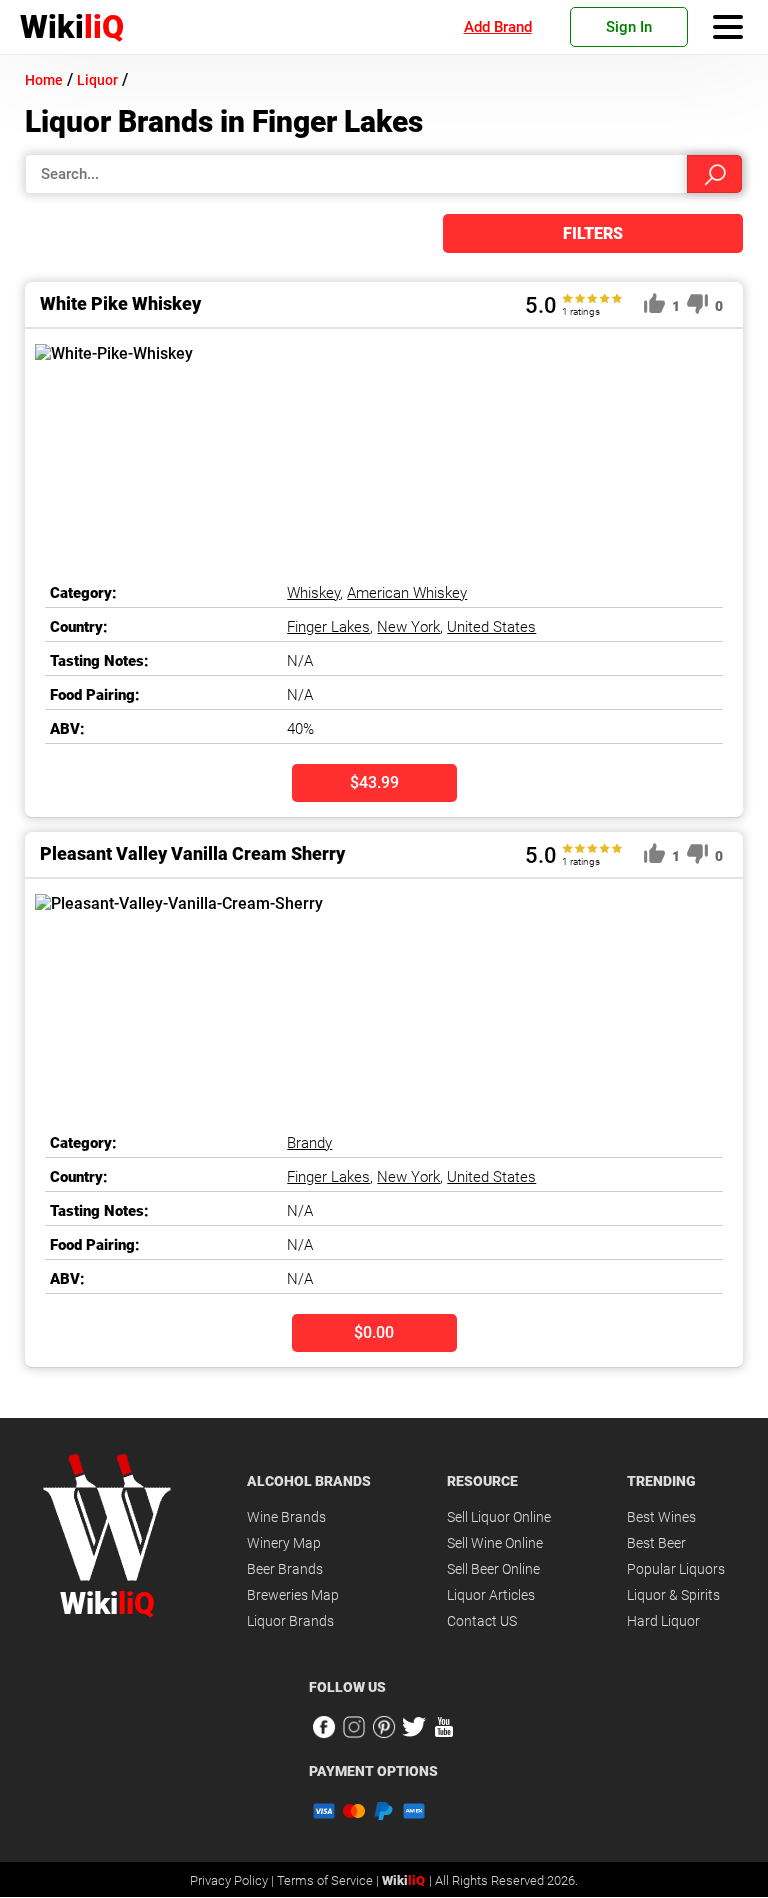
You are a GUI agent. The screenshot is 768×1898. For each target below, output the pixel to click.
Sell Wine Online (495, 1543)
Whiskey (313, 593)
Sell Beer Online (493, 1569)
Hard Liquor (663, 1621)
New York (408, 627)
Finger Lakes (328, 627)
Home (44, 80)
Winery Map (284, 1543)
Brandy (309, 1143)
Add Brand (498, 27)
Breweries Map (293, 1595)
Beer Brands (285, 1569)
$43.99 (374, 782)
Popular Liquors (676, 1569)
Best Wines (661, 1517)
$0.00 (374, 1332)
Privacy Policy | (233, 1880)
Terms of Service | (329, 1880)
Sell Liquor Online (499, 1517)
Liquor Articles (491, 1595)
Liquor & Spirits (673, 1595)
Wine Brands (286, 1517)
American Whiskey (407, 593)
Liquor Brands (290, 1621)
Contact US (482, 1621)
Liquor (97, 80)
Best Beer (656, 1543)
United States (491, 627)
